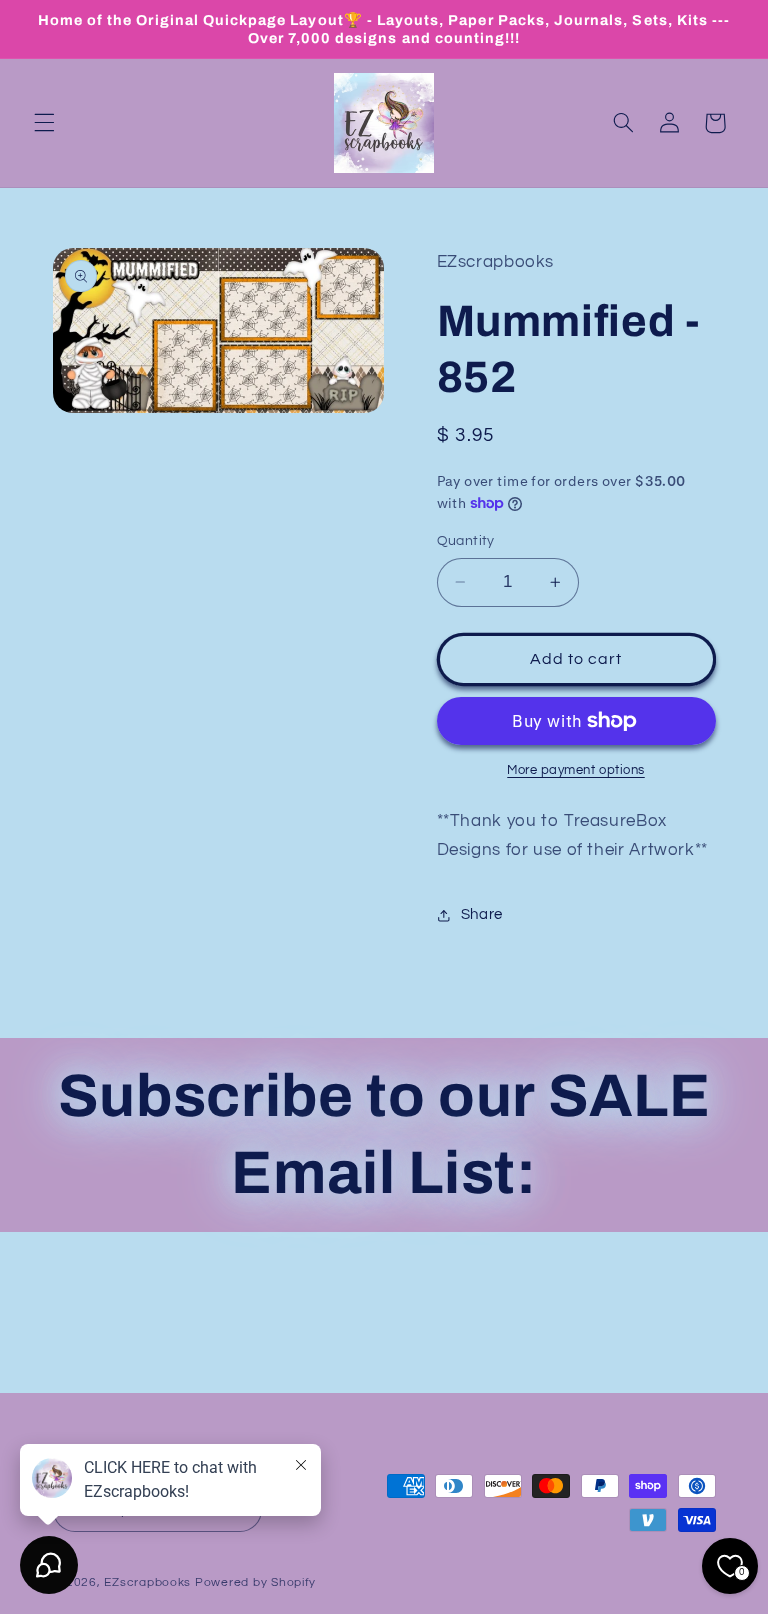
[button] (44, 123)
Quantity (466, 541)
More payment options (576, 770)
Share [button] (482, 914)
